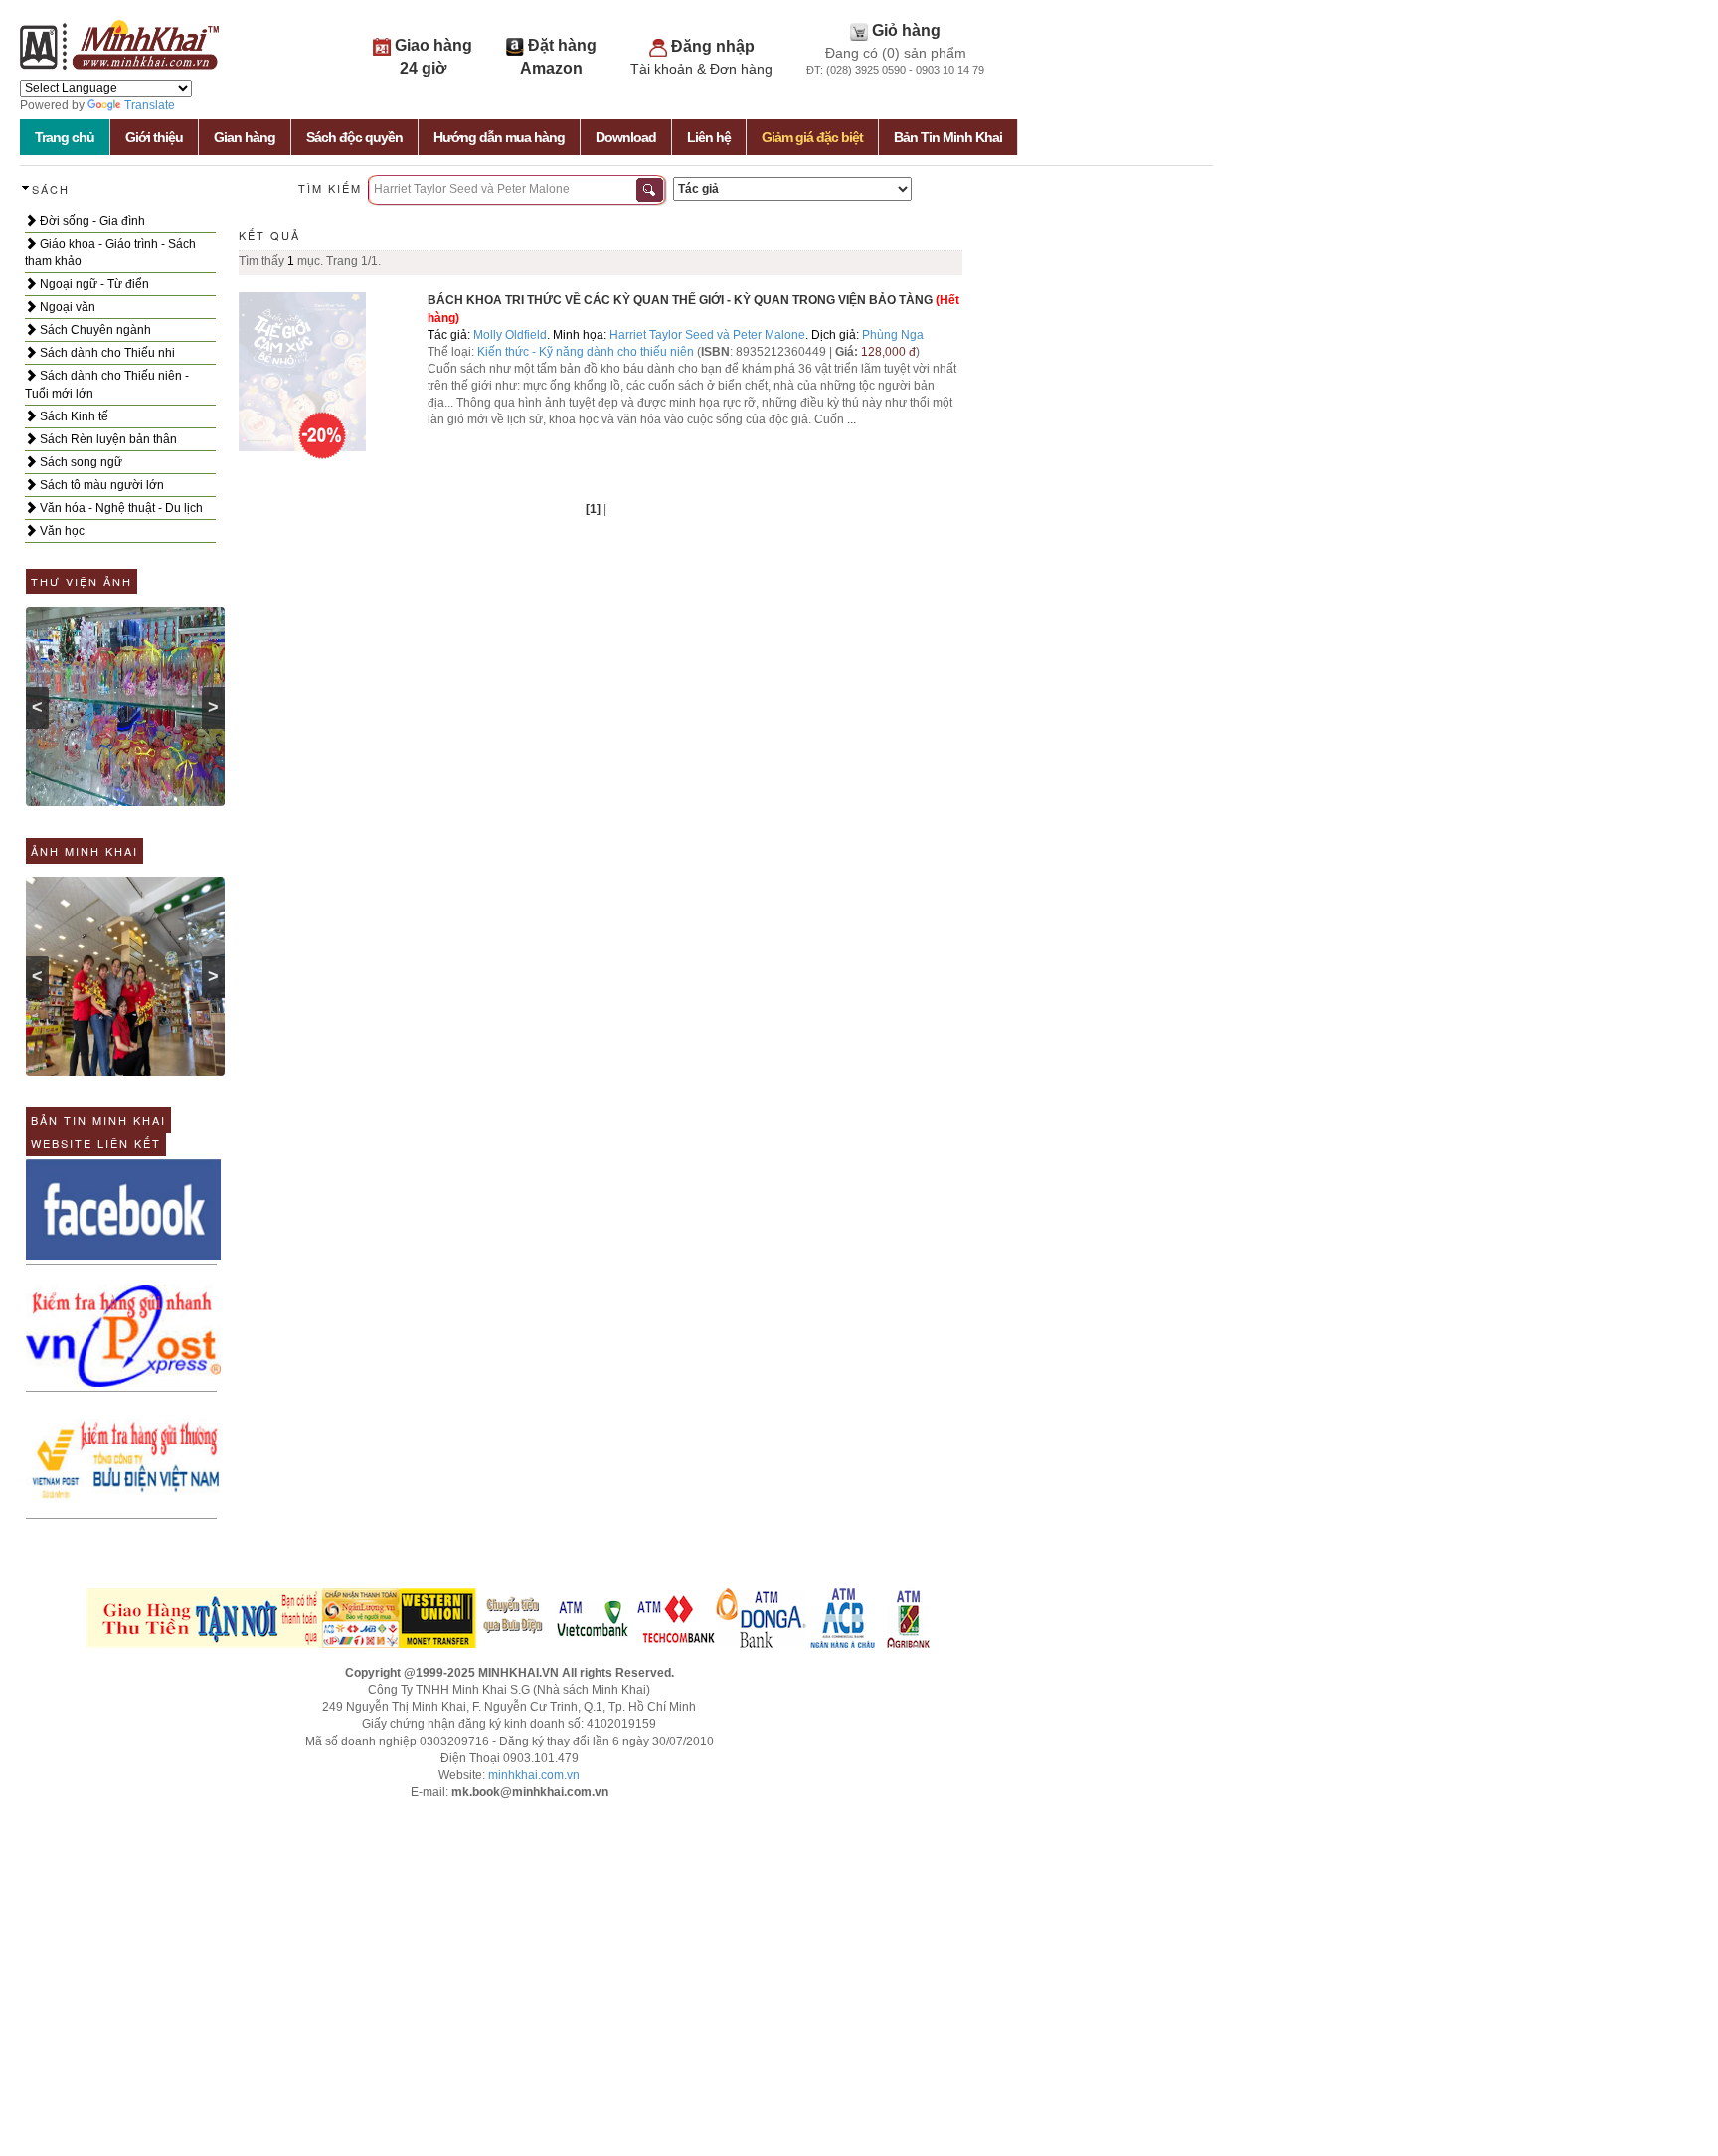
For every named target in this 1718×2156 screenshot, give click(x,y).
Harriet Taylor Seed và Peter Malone (707, 335)
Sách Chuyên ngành (94, 330)
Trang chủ (65, 137)
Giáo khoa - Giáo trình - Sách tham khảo (110, 252)
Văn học (61, 531)
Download (626, 137)
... (852, 419)
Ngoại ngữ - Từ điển (93, 284)
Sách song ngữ (80, 462)
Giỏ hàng (906, 30)
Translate (150, 105)
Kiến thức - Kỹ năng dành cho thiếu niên (586, 352)
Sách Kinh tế (73, 416)
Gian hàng (245, 137)
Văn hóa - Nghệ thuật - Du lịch (120, 508)
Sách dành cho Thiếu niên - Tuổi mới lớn (107, 385)
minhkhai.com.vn (534, 1775)
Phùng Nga (893, 335)
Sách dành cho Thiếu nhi (106, 353)
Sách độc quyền (354, 137)
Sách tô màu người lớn (100, 485)
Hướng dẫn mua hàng (499, 137)
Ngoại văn (66, 307)
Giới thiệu (154, 137)
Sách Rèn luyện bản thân (107, 439)
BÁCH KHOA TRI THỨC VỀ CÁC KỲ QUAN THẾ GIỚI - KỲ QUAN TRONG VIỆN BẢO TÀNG (680, 300)
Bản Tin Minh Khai (948, 137)
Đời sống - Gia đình (91, 221)
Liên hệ (709, 137)
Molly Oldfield (510, 335)
